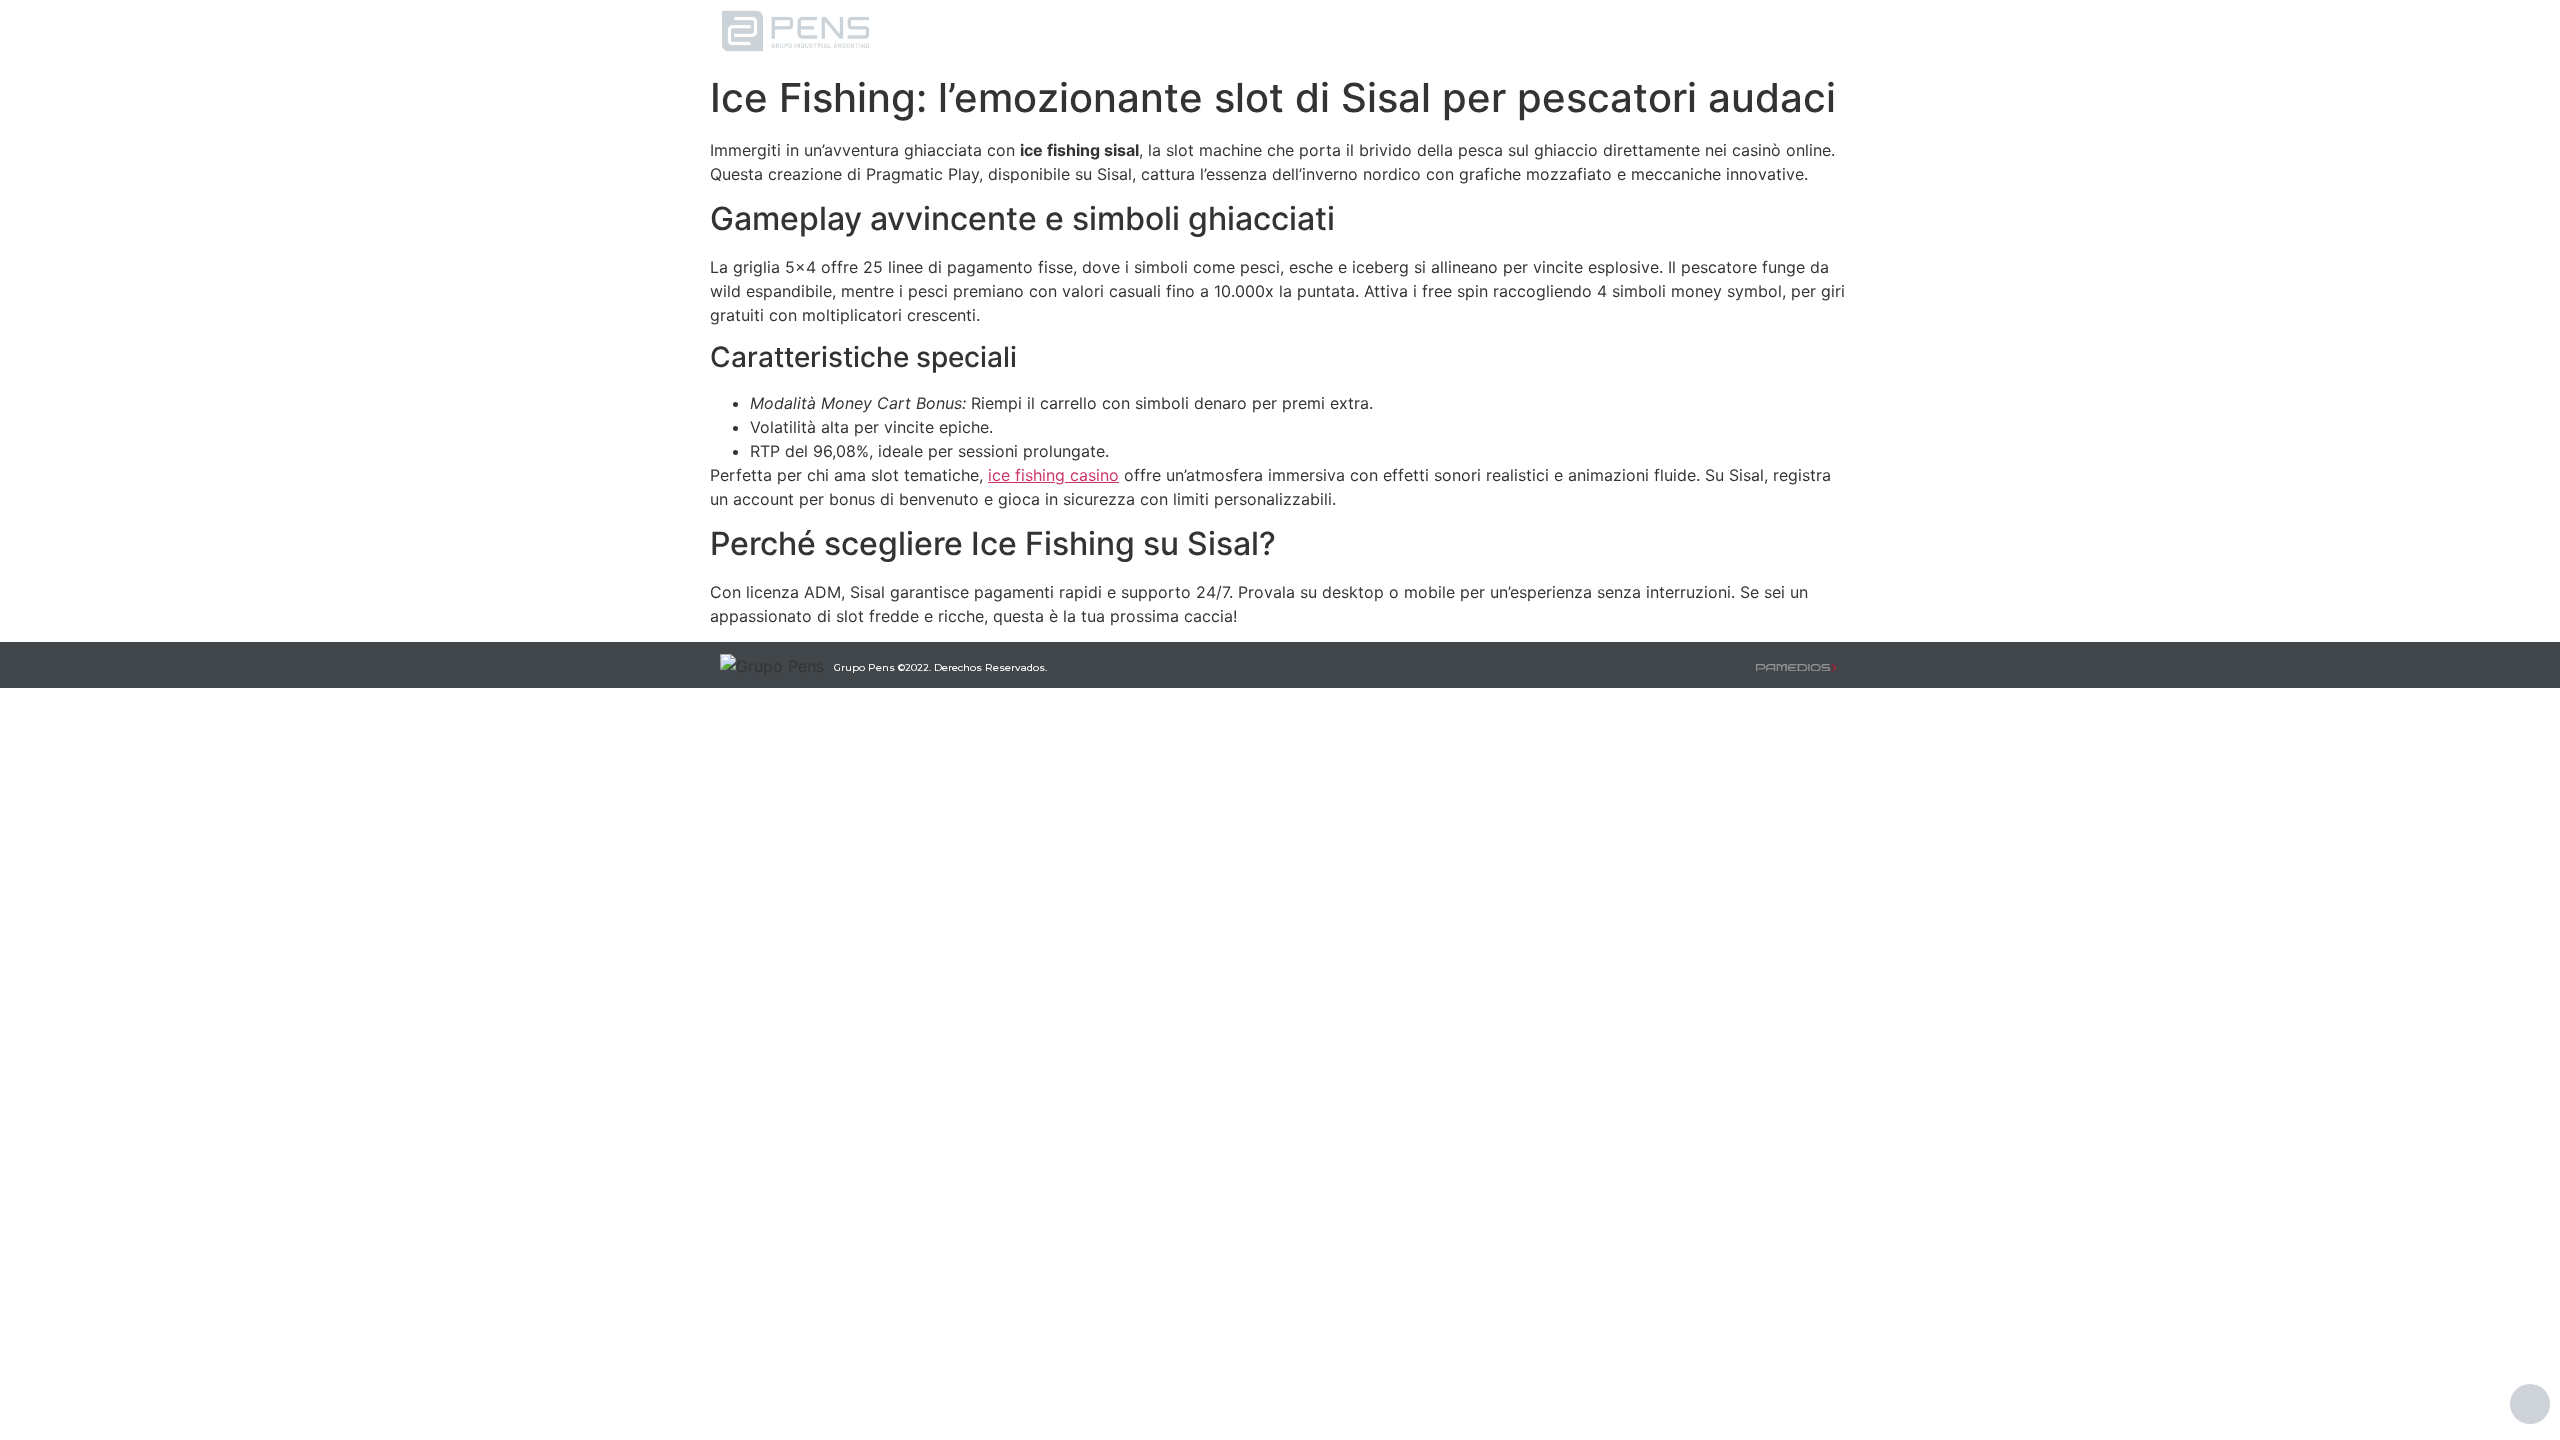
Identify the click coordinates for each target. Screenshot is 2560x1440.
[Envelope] (1812, 30)
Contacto (1493, 32)
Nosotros (1238, 32)
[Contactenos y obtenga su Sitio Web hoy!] (1796, 665)
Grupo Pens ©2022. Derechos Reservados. (940, 667)
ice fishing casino (1053, 475)
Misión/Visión (1366, 32)
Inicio (1139, 32)
